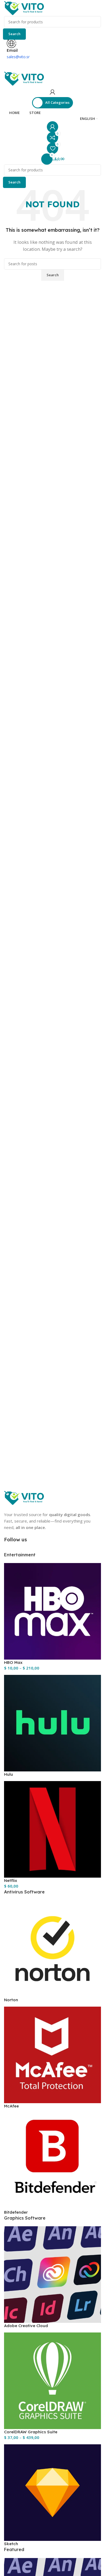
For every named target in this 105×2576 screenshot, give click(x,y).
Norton (11, 2000)
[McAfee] (52, 2054)
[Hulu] (52, 1723)
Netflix (11, 1880)
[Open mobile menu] (52, 65)
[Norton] (52, 1948)
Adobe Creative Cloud (26, 2326)
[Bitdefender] (52, 2161)
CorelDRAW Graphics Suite (31, 2432)
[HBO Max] (52, 1611)
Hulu (8, 1774)
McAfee (11, 2106)
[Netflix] (52, 1829)
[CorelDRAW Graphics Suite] (52, 2380)
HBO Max (13, 1662)
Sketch (11, 2544)
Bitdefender (16, 2212)
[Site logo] (24, 8)
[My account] (52, 92)
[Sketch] (52, 2492)
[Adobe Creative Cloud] (52, 2274)
